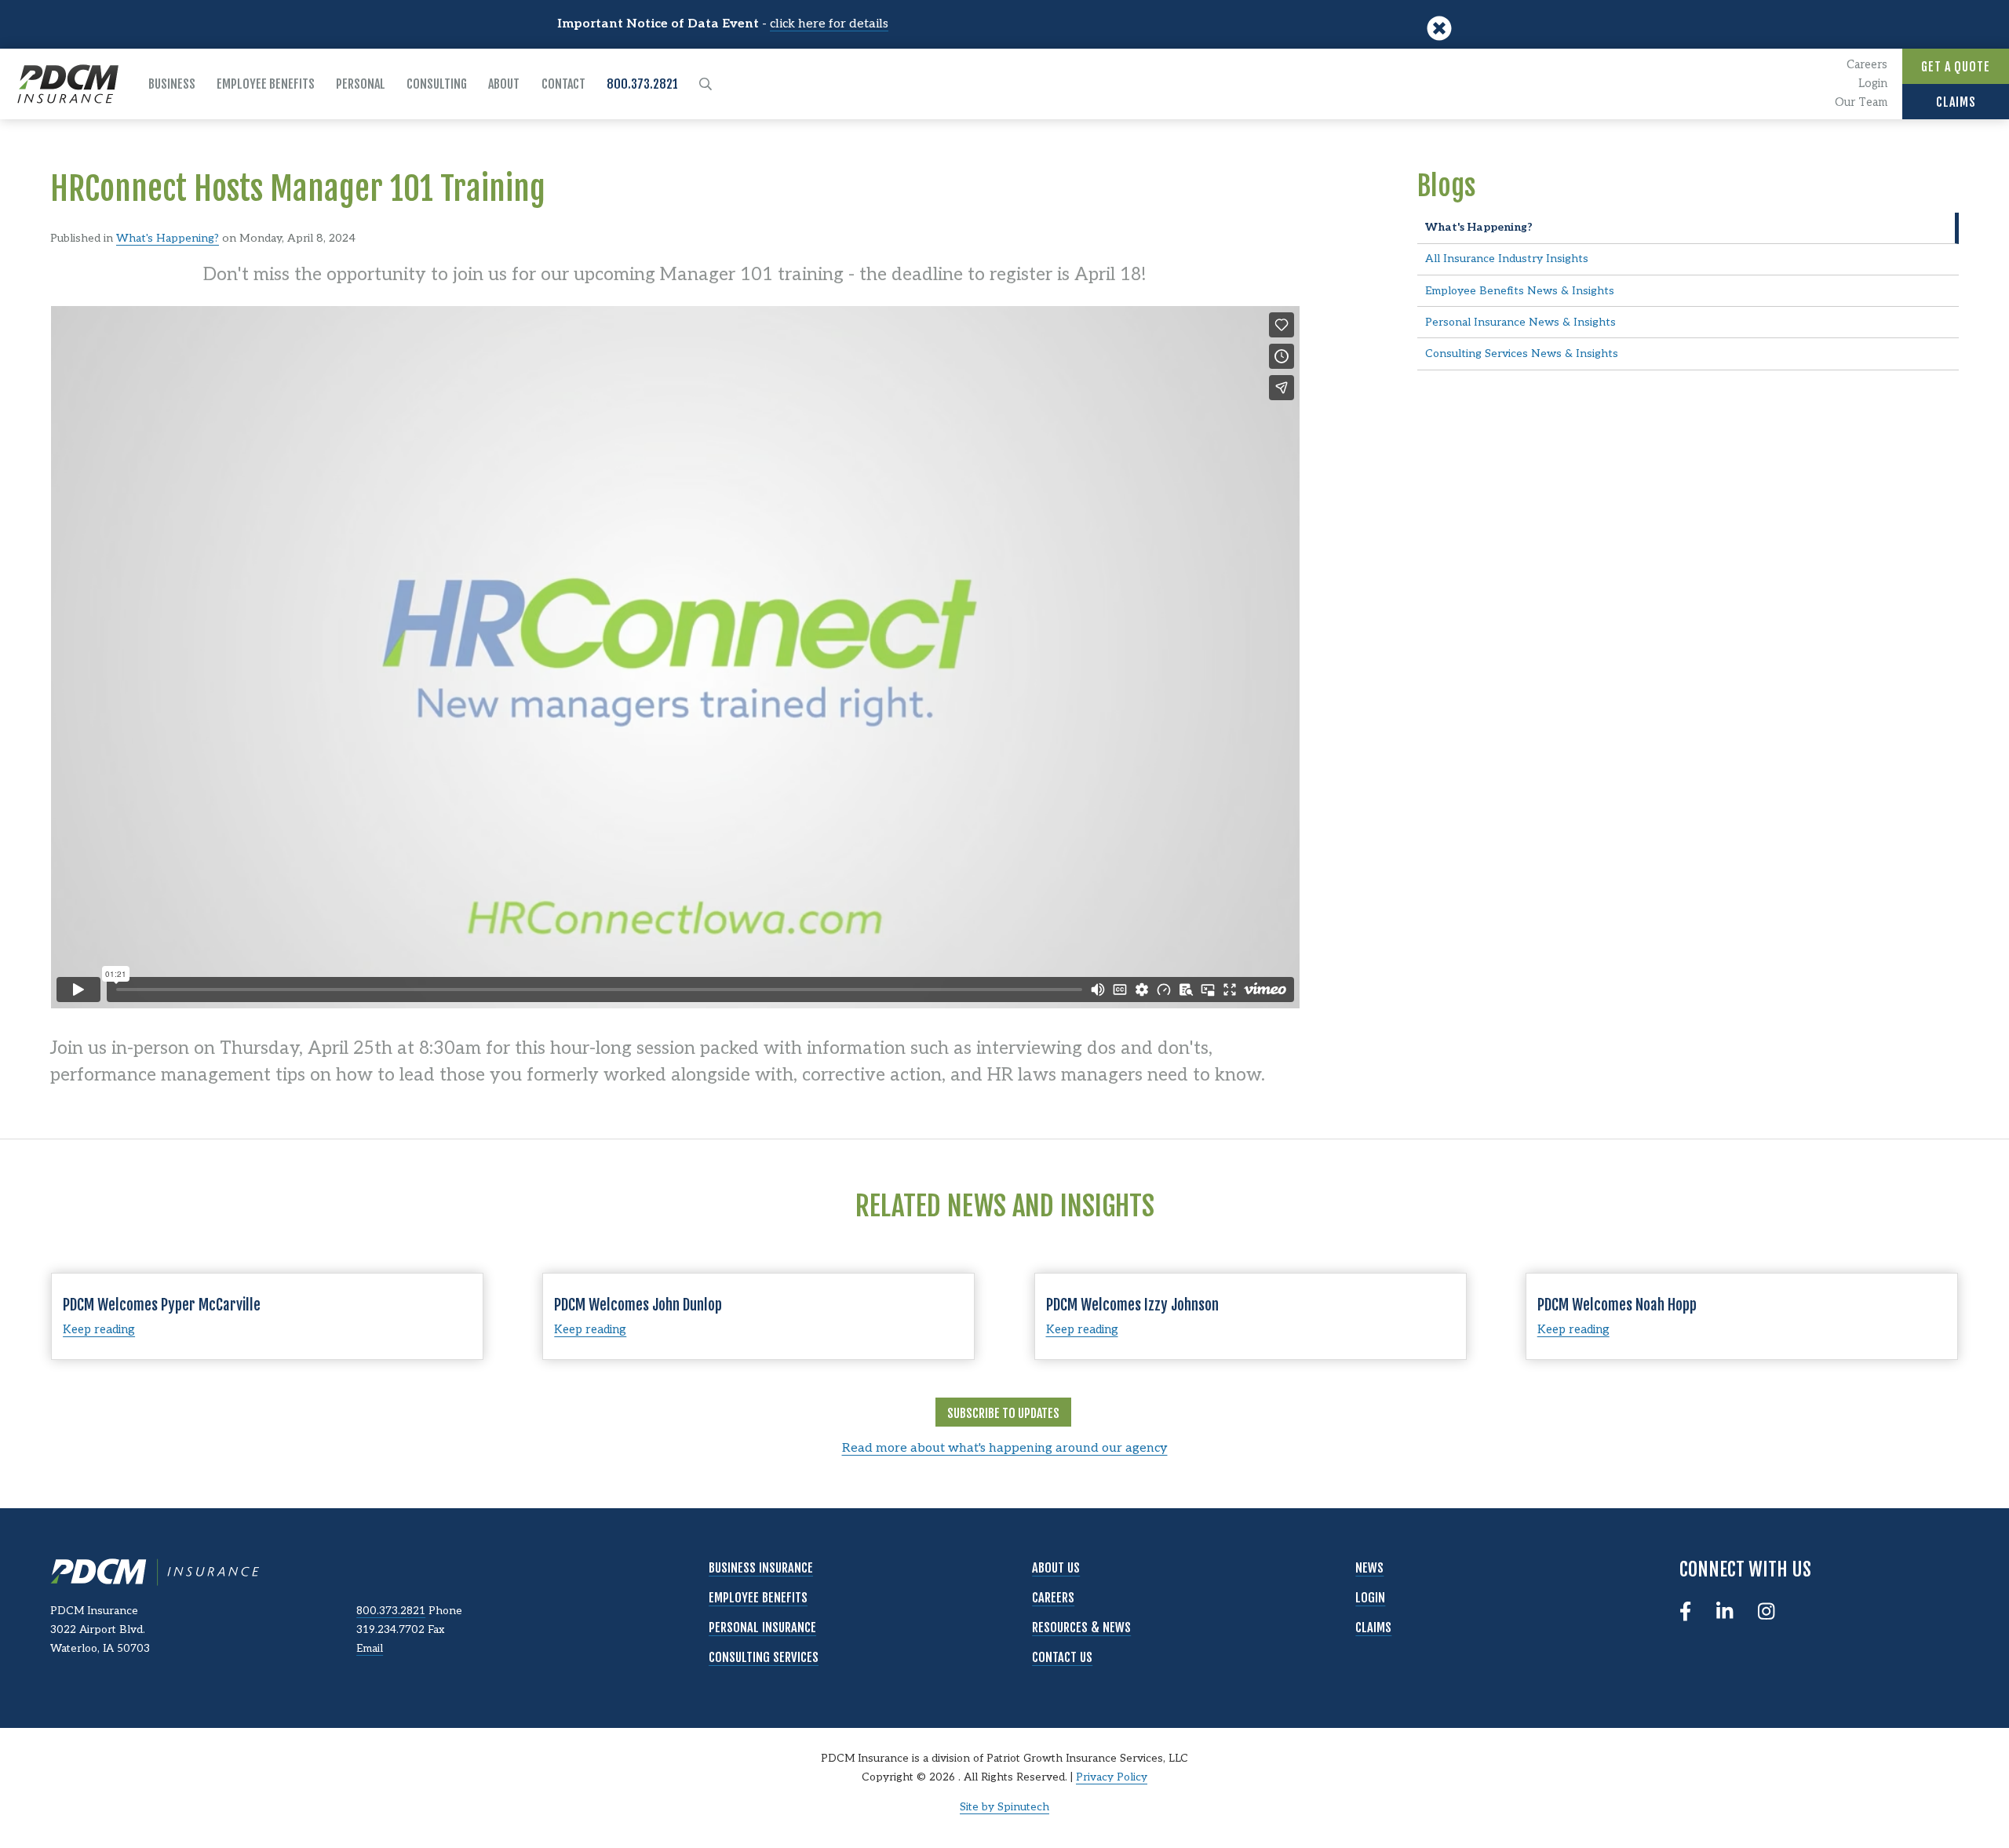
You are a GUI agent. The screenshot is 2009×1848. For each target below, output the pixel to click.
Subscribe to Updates (1003, 1413)
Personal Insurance (762, 1627)
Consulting (437, 84)
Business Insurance (761, 1568)
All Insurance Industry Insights (1507, 259)
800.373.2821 (642, 84)
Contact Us (1062, 1657)
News (1369, 1568)
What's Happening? (168, 238)
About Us (1056, 1568)
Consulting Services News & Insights (1522, 354)
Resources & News (1081, 1627)
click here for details (829, 24)
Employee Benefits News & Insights (1520, 291)
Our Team (1861, 102)
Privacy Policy (1112, 1777)
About (504, 84)
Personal (361, 84)
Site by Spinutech (1004, 1807)
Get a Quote (1956, 67)
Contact (563, 84)
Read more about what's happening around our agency (1005, 1448)
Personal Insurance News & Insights (1520, 322)
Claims (1956, 102)
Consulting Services (764, 1657)
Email (370, 1649)
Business (172, 84)
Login (1873, 84)
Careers (1867, 65)
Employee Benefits (266, 84)
